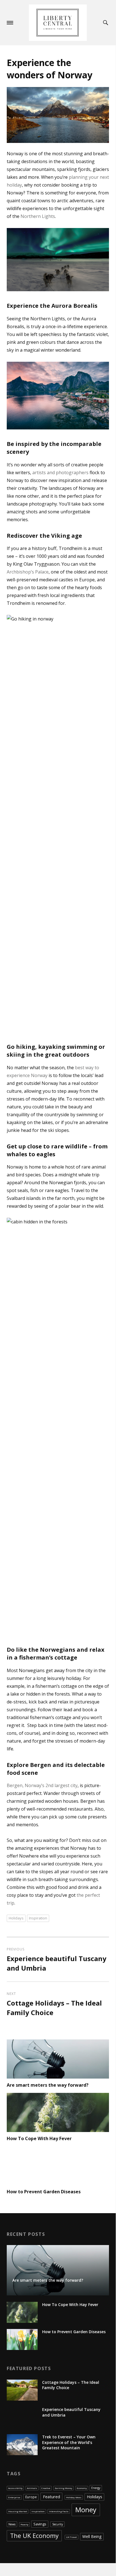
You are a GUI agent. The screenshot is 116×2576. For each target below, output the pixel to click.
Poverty (24, 2524)
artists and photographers (60, 473)
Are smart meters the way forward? (48, 2085)
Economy (82, 2488)
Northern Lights (38, 216)
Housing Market (18, 2511)
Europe (31, 2497)
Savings (40, 2524)
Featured (52, 2497)
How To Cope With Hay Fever (39, 2138)
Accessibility (15, 2488)
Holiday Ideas (74, 2497)
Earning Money (63, 2488)
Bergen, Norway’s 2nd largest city (42, 1785)
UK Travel (71, 2537)
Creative (46, 2488)
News (12, 2524)
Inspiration (38, 1918)
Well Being (92, 2536)
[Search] (107, 23)
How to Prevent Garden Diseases (44, 2192)
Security (58, 2524)
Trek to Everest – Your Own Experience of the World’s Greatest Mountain (69, 2442)
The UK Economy (34, 2536)
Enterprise (14, 2497)
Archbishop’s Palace (28, 572)
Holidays (16, 1918)
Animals (32, 2488)
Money (86, 2510)
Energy (96, 2488)
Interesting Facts (59, 2511)
